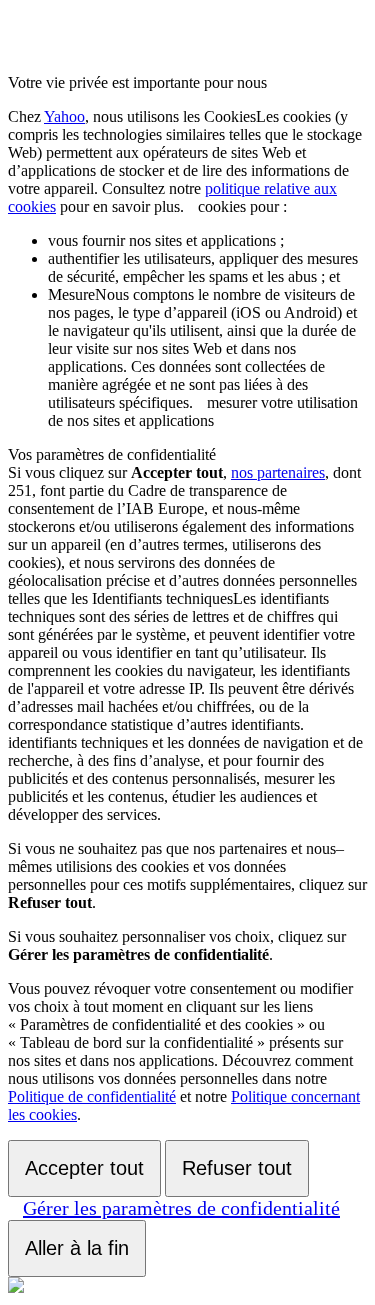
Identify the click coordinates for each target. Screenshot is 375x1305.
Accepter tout (84, 1168)
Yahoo (64, 116)
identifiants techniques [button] (181, 670)
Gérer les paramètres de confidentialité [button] (181, 1208)
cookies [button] (185, 161)
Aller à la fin (77, 1248)
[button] (191, 206)
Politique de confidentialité (92, 1096)
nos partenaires (278, 472)
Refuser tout (237, 1168)
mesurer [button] (202, 348)
